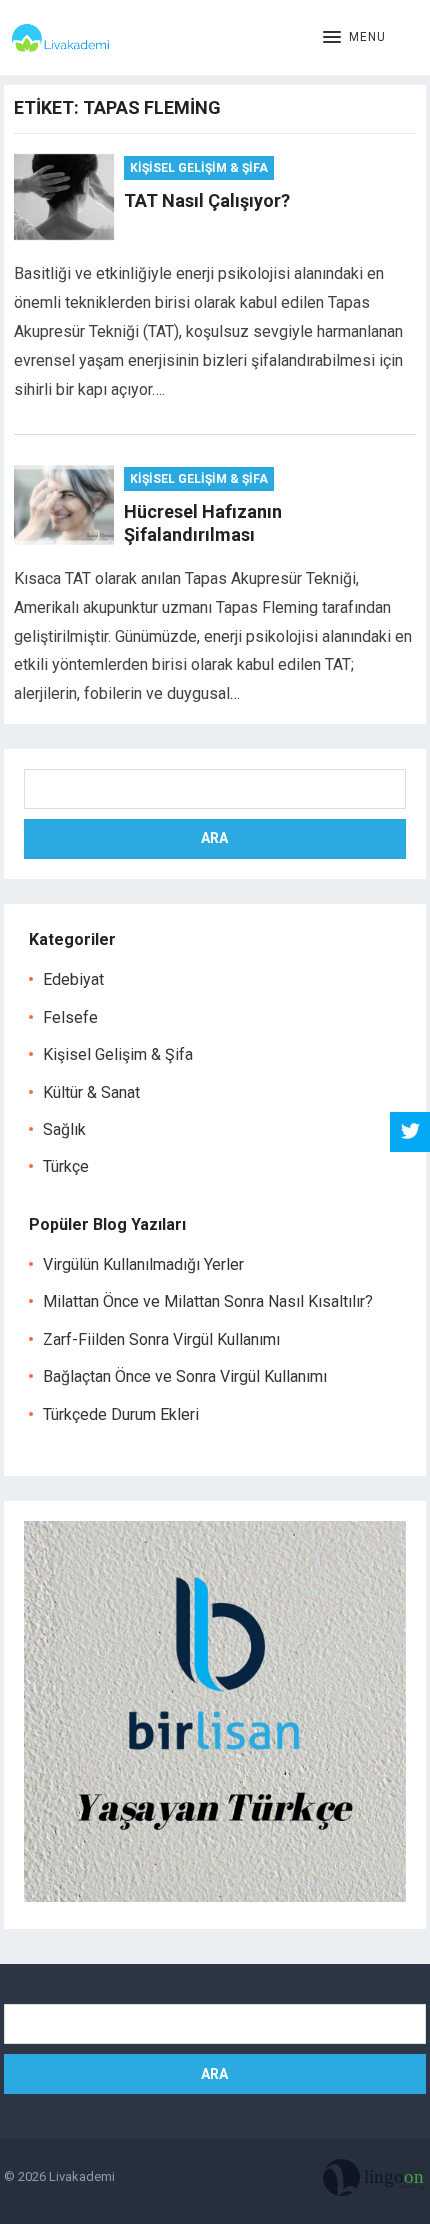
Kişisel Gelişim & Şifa (199, 168)
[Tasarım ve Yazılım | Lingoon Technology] (374, 2182)
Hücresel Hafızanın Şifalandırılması (203, 523)
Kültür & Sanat (91, 1092)
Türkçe (66, 1166)
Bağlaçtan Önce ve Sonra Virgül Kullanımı (185, 1376)
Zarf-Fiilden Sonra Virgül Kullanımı (161, 1339)
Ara (214, 838)
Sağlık (64, 1129)
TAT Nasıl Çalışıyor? (207, 200)
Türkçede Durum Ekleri (121, 1414)
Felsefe (70, 1017)
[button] (354, 38)
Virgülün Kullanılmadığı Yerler (143, 1264)
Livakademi (82, 2176)
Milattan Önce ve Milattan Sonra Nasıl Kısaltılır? (208, 1301)
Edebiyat (73, 979)
